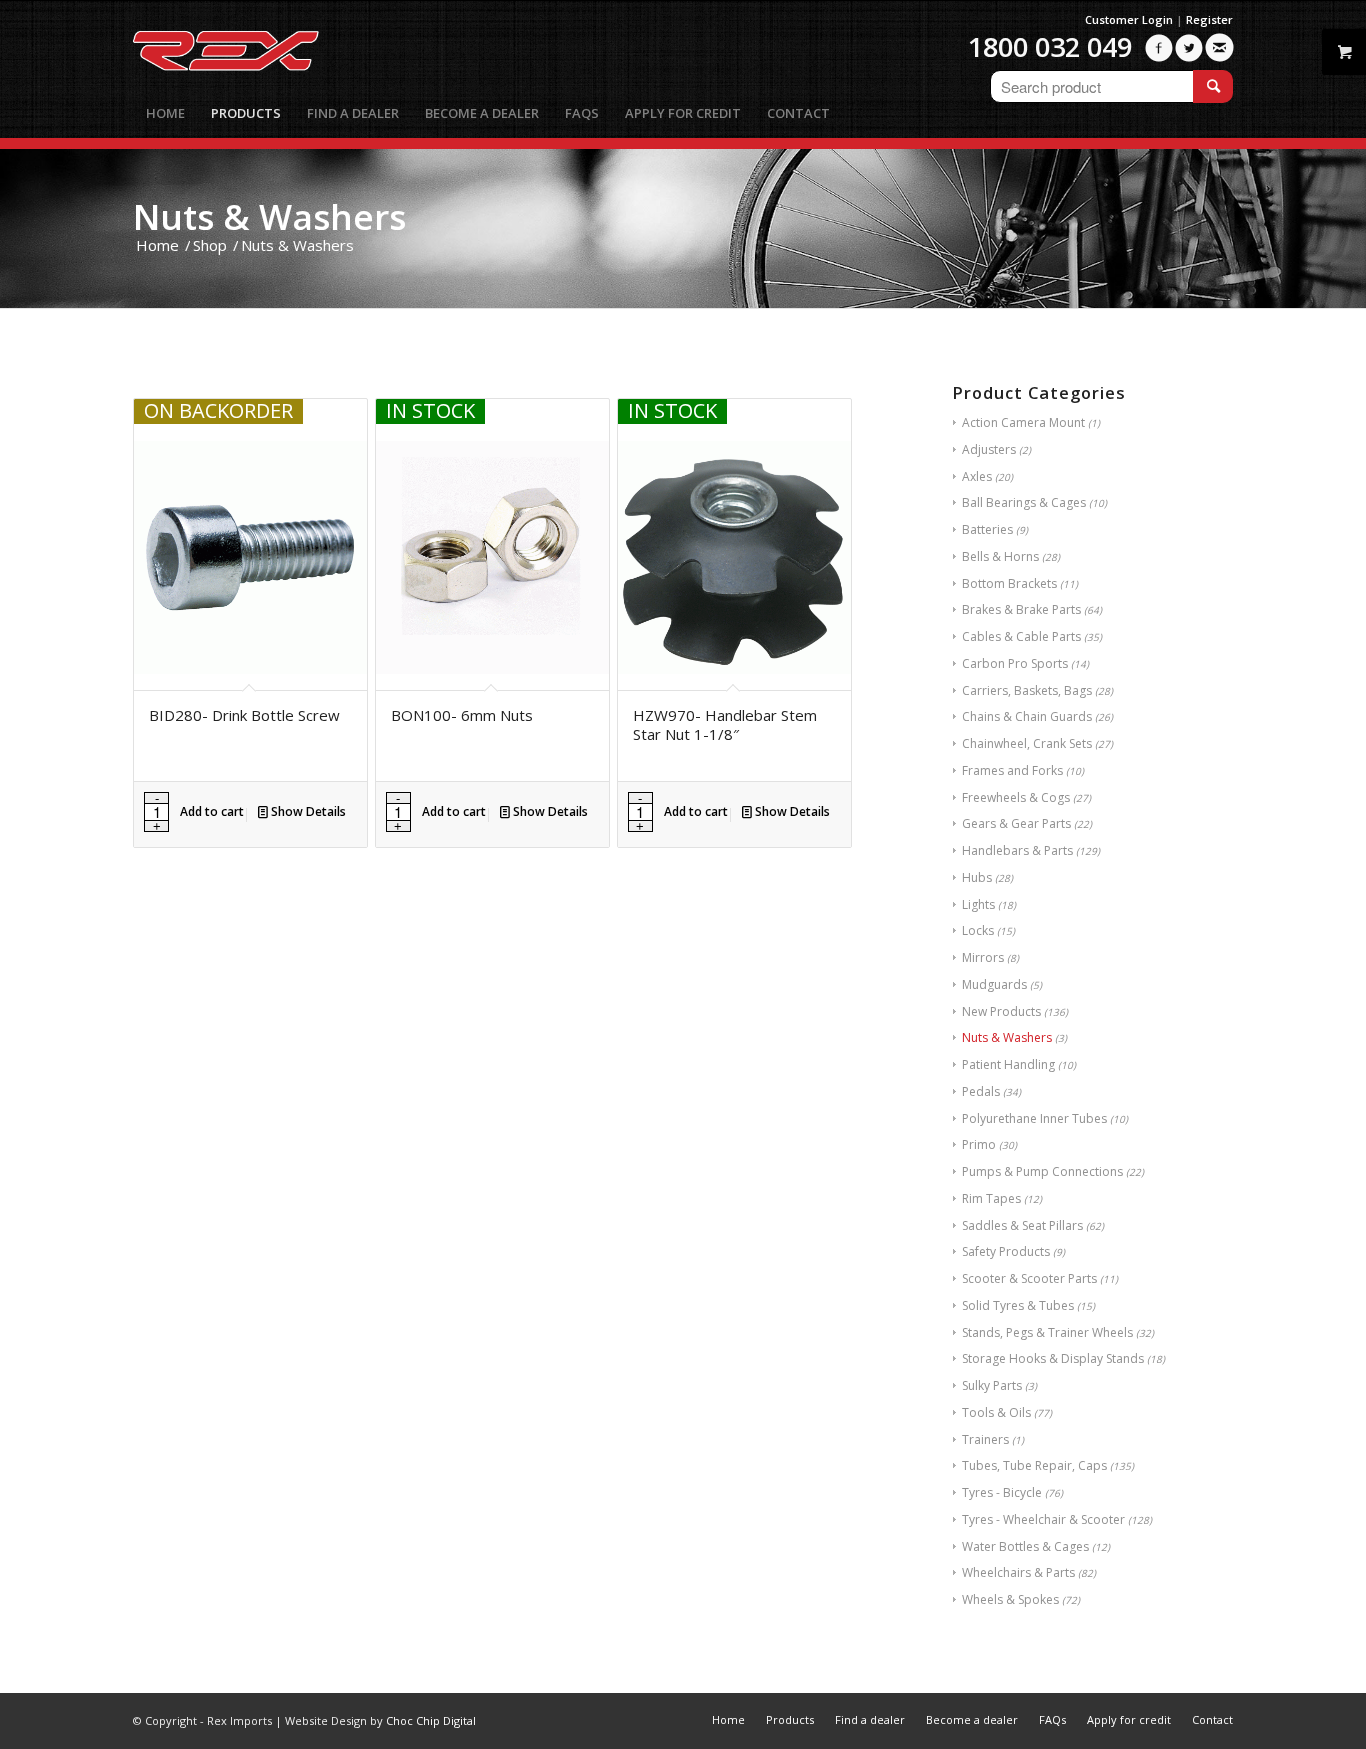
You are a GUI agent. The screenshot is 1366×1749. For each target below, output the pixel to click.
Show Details (307, 811)
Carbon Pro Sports (1015, 663)
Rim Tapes (991, 1198)
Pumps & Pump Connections (1042, 1171)
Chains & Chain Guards (1027, 716)
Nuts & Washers (1007, 1037)
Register (1209, 19)
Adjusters (989, 449)
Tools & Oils (996, 1412)
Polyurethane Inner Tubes (1034, 1118)
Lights (978, 904)
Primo (979, 1144)
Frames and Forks (1012, 770)
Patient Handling (1008, 1064)
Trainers (985, 1439)
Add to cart (212, 811)
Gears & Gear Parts (1016, 823)
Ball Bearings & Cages (1024, 502)
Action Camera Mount (1023, 422)
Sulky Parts (992, 1385)
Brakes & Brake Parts (1021, 609)
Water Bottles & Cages (1025, 1546)
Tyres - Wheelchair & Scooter (1043, 1519)
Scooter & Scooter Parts (1029, 1278)
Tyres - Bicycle (1002, 1492)
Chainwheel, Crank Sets (1027, 743)
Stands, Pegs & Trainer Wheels (1047, 1332)
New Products (1001, 1011)
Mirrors (983, 957)
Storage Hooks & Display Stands (1053, 1358)
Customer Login (1129, 19)
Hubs (977, 877)
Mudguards (994, 984)
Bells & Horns (1000, 556)
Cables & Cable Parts (1021, 636)
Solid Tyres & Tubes (1018, 1305)
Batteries (987, 529)
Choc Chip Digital (431, 1720)
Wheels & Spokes (1010, 1599)
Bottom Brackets (1009, 583)
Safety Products (1006, 1251)
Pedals (981, 1091)
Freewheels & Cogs (1016, 797)
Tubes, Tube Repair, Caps (1034, 1465)
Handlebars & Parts (1017, 850)
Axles (977, 476)
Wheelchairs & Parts (1018, 1572)
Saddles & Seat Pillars (1022, 1225)
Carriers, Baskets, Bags (1027, 690)
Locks (978, 930)
